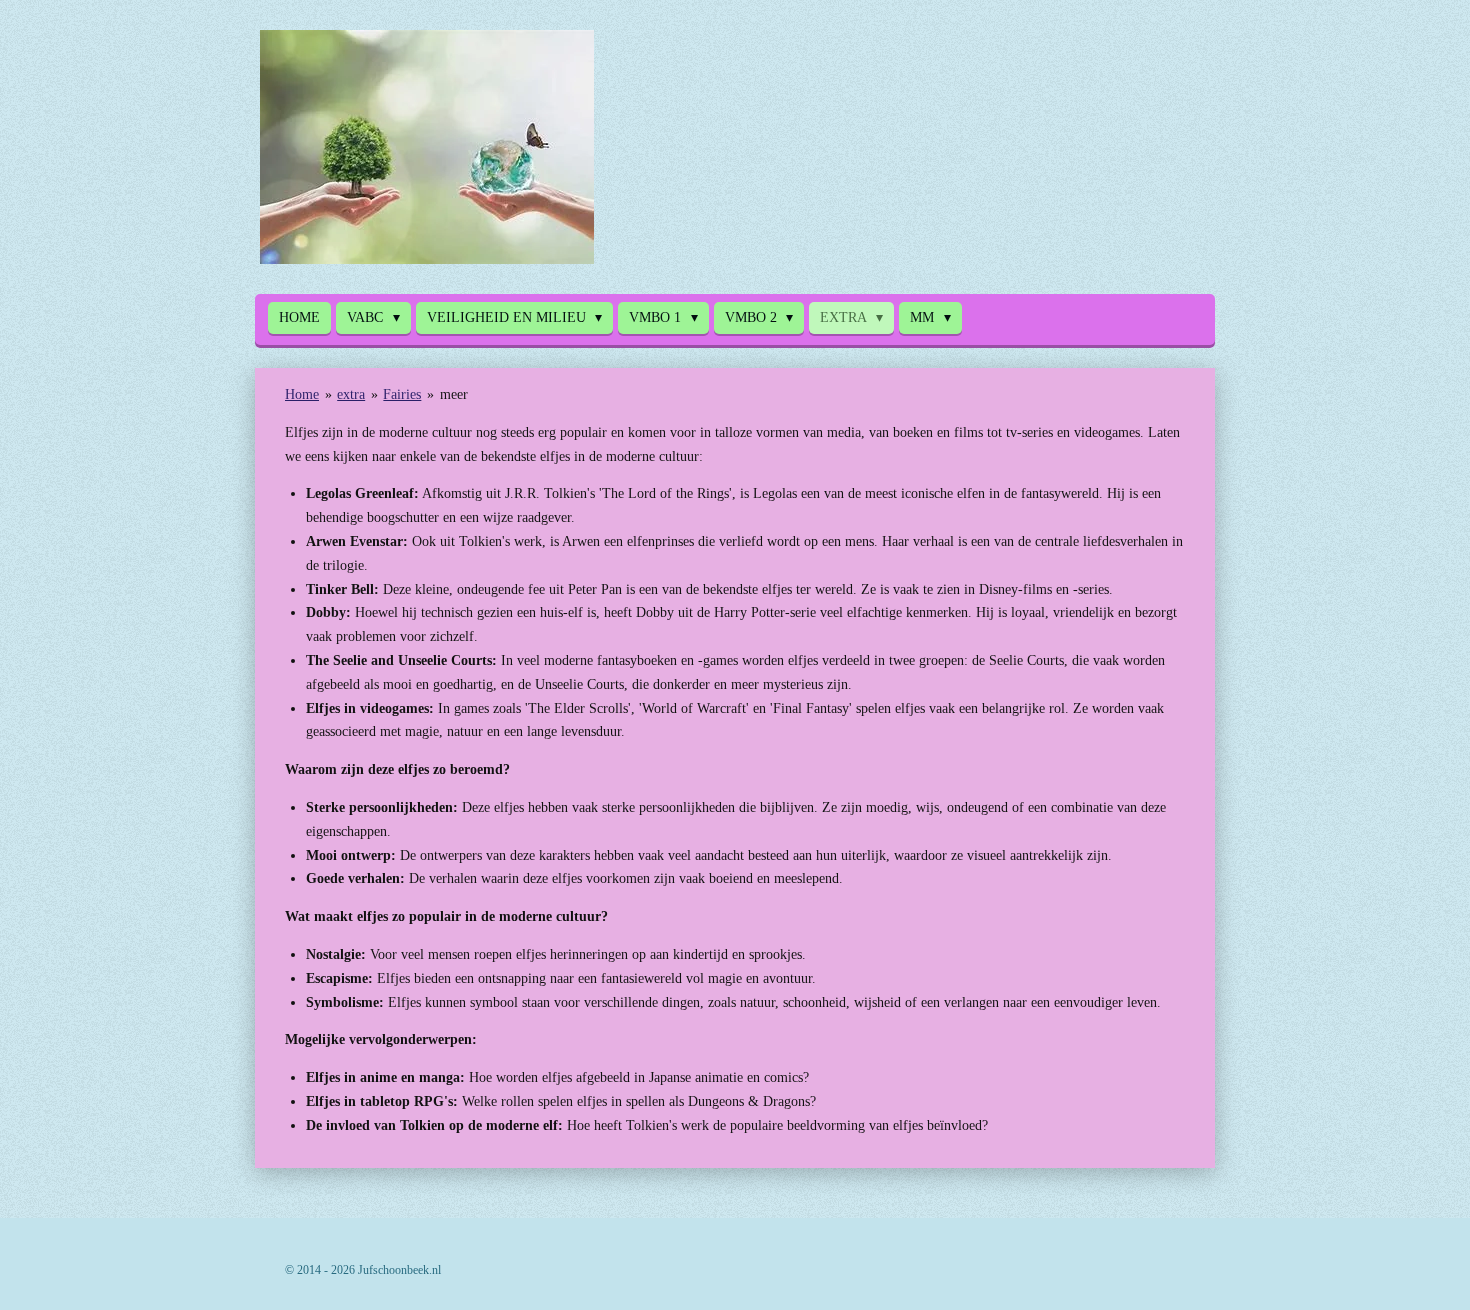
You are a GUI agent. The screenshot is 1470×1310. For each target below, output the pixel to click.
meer (454, 394)
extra (351, 394)
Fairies (402, 394)
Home (302, 394)
